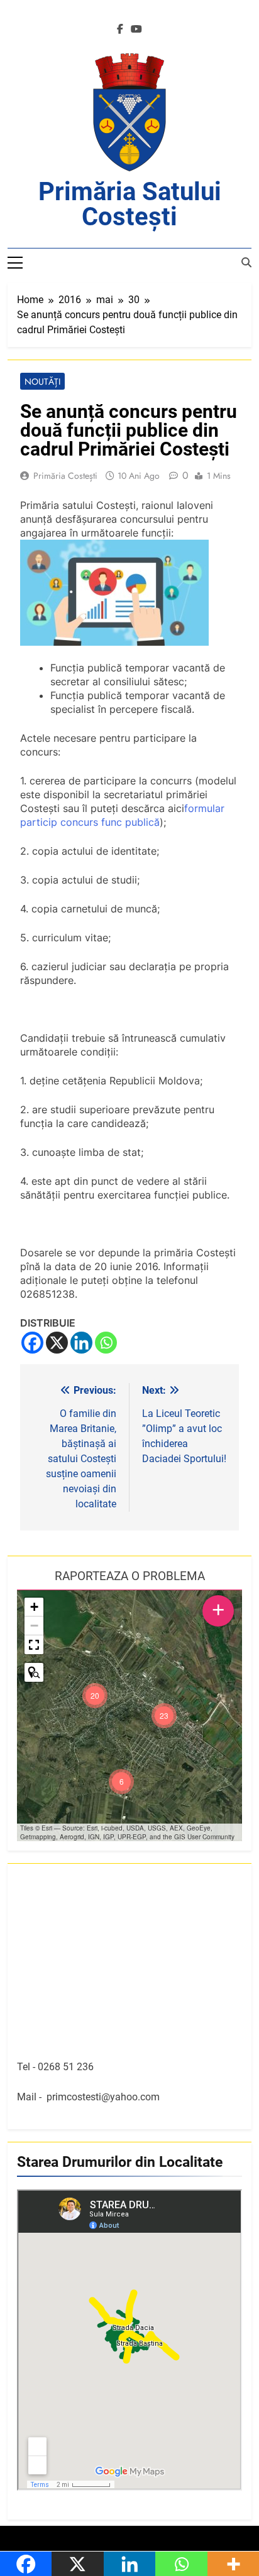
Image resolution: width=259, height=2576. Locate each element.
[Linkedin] (81, 1343)
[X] (57, 1343)
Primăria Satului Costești (130, 204)
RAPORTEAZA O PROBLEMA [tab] (130, 1576)
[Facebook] (32, 1343)
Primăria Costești (65, 476)
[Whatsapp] (106, 1343)
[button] (164, 1716)
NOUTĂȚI (42, 382)
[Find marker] (34, 1672)
